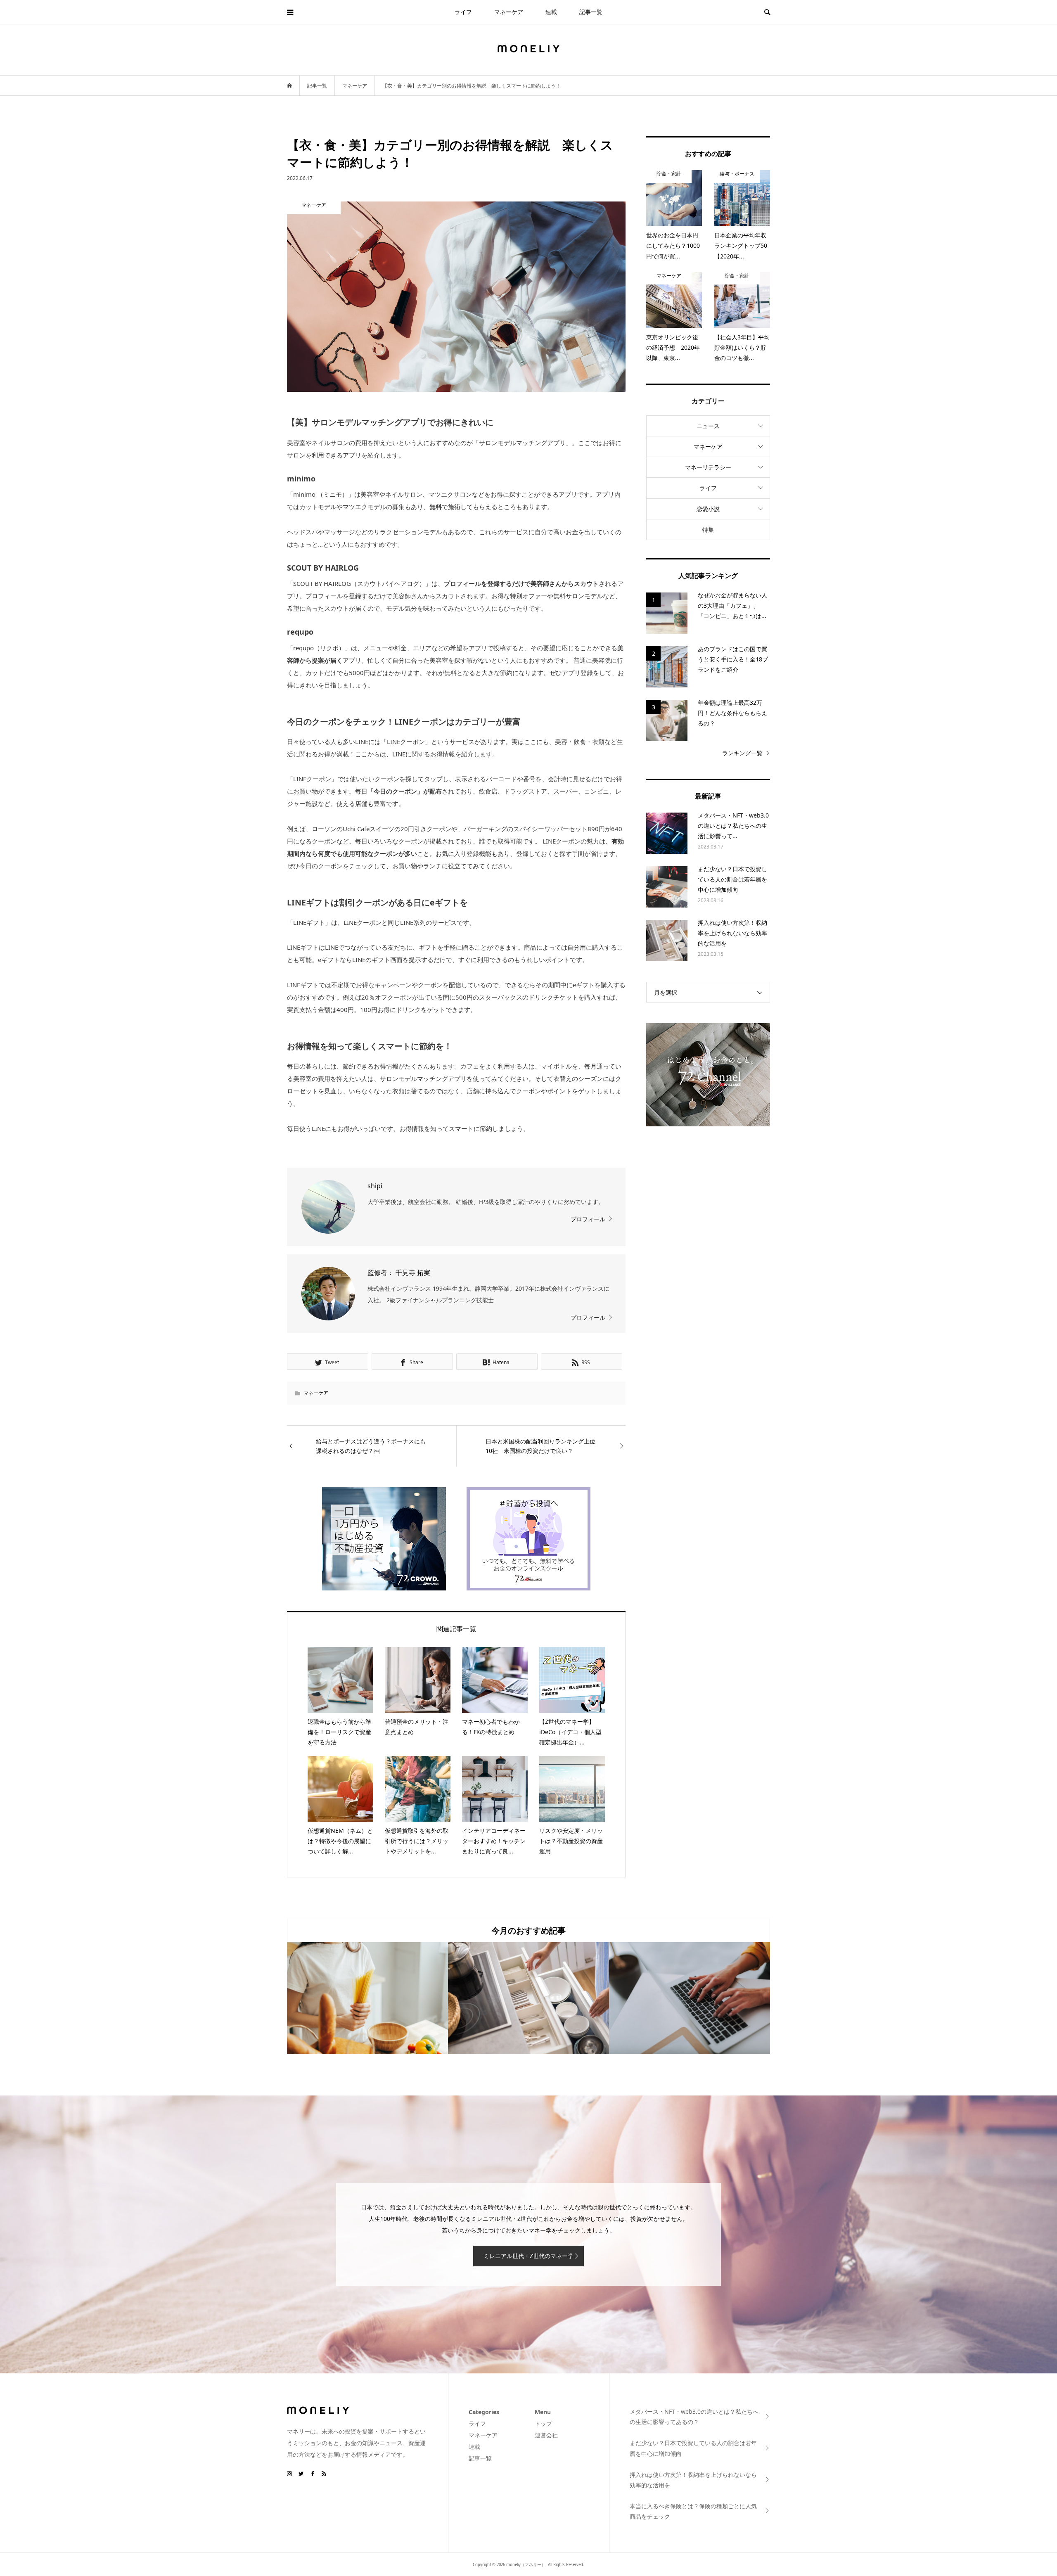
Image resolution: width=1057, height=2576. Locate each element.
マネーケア (509, 12)
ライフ (463, 12)
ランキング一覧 (742, 753)
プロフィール (588, 1219)
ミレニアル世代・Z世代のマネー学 (528, 2256)
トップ (543, 2423)
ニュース (708, 426)
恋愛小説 (708, 509)
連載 (551, 12)
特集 (708, 530)
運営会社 (546, 2435)
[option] (367, 1998)
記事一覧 (591, 12)
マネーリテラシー (708, 467)
